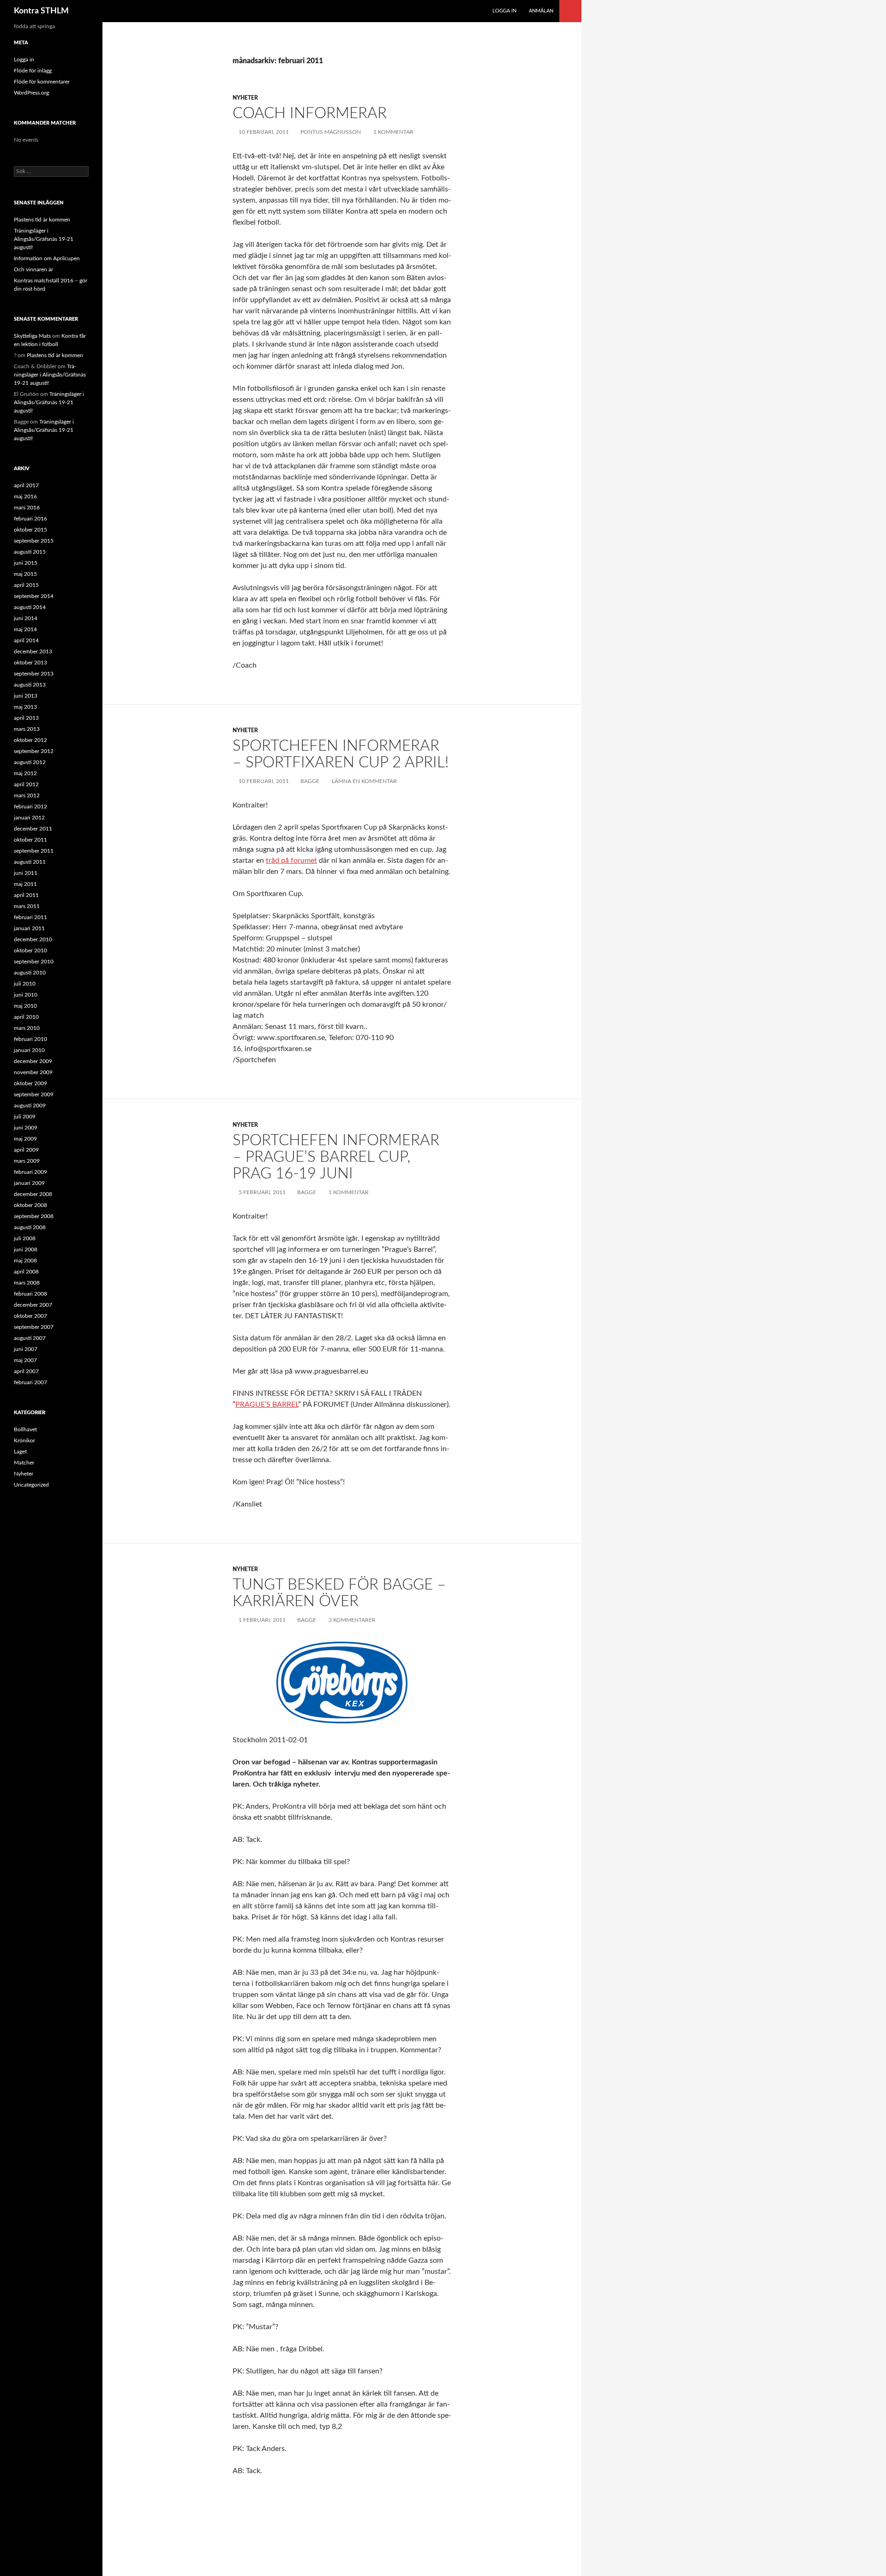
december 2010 (33, 939)
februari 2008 (30, 1294)
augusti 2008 (30, 1227)
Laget (20, 1452)
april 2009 (26, 1150)
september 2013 (34, 674)
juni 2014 (26, 618)
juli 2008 (25, 1238)
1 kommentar (393, 132)
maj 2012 (25, 773)
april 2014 (26, 640)
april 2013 (26, 718)
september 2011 (34, 851)
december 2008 (33, 1194)
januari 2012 (29, 818)
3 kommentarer (352, 1620)
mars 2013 (27, 729)
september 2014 (34, 596)
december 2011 (33, 829)
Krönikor (24, 1440)
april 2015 (26, 585)
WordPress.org (31, 93)
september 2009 (34, 1094)
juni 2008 (26, 1249)
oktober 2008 (30, 1205)
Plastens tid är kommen (42, 220)
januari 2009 (29, 1183)
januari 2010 (29, 1050)
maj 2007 (25, 1360)
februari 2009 (30, 1172)
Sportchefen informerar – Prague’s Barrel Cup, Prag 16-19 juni (336, 1157)
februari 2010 (30, 1039)
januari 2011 (29, 928)
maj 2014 (25, 629)
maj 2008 (25, 1261)
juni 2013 (26, 696)
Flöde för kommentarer (42, 82)
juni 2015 (26, 563)
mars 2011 (27, 906)
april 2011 (26, 895)
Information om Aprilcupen (47, 258)
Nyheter (245, 98)
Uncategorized (31, 1485)
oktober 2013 (30, 663)
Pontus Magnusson (331, 132)
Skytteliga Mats (32, 336)
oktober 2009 (30, 1083)
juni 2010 (26, 995)
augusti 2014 (30, 607)
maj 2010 (25, 1006)
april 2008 (26, 1272)
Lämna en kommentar (364, 781)
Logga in (504, 11)
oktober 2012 (30, 740)
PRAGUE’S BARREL (267, 1405)
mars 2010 (27, 1028)
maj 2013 (25, 707)
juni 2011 (26, 873)
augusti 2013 (30, 685)
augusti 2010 (30, 973)
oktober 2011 (30, 840)
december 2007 (33, 1305)
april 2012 (26, 784)
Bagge (310, 781)
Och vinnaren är (33, 269)
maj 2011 (25, 884)
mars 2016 (27, 508)
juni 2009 (26, 1128)
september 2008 (34, 1216)
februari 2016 (30, 519)
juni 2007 (26, 1349)
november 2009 (33, 1072)
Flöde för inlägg (33, 71)
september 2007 (34, 1327)
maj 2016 (25, 496)
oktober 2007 (30, 1316)
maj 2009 (25, 1139)
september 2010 (34, 962)
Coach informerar (310, 113)
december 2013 (33, 651)
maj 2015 (25, 574)
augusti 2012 (30, 762)
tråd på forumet (291, 861)
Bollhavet (25, 1429)
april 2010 (26, 1017)
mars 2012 (27, 795)
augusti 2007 (30, 1338)
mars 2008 (27, 1283)
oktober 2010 (30, 950)
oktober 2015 (30, 530)
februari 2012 (30, 807)
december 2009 (33, 1061)
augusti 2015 (30, 552)
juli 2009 (25, 1117)
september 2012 (34, 751)
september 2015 (34, 541)
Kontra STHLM (41, 11)
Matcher (24, 1463)
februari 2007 (30, 1382)
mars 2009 (27, 1161)
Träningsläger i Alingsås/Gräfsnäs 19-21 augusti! (44, 239)
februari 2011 (30, 917)
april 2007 (26, 1371)
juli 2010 (25, 984)
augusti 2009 (30, 1106)
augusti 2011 (30, 862)
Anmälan (541, 11)
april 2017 (26, 485)
